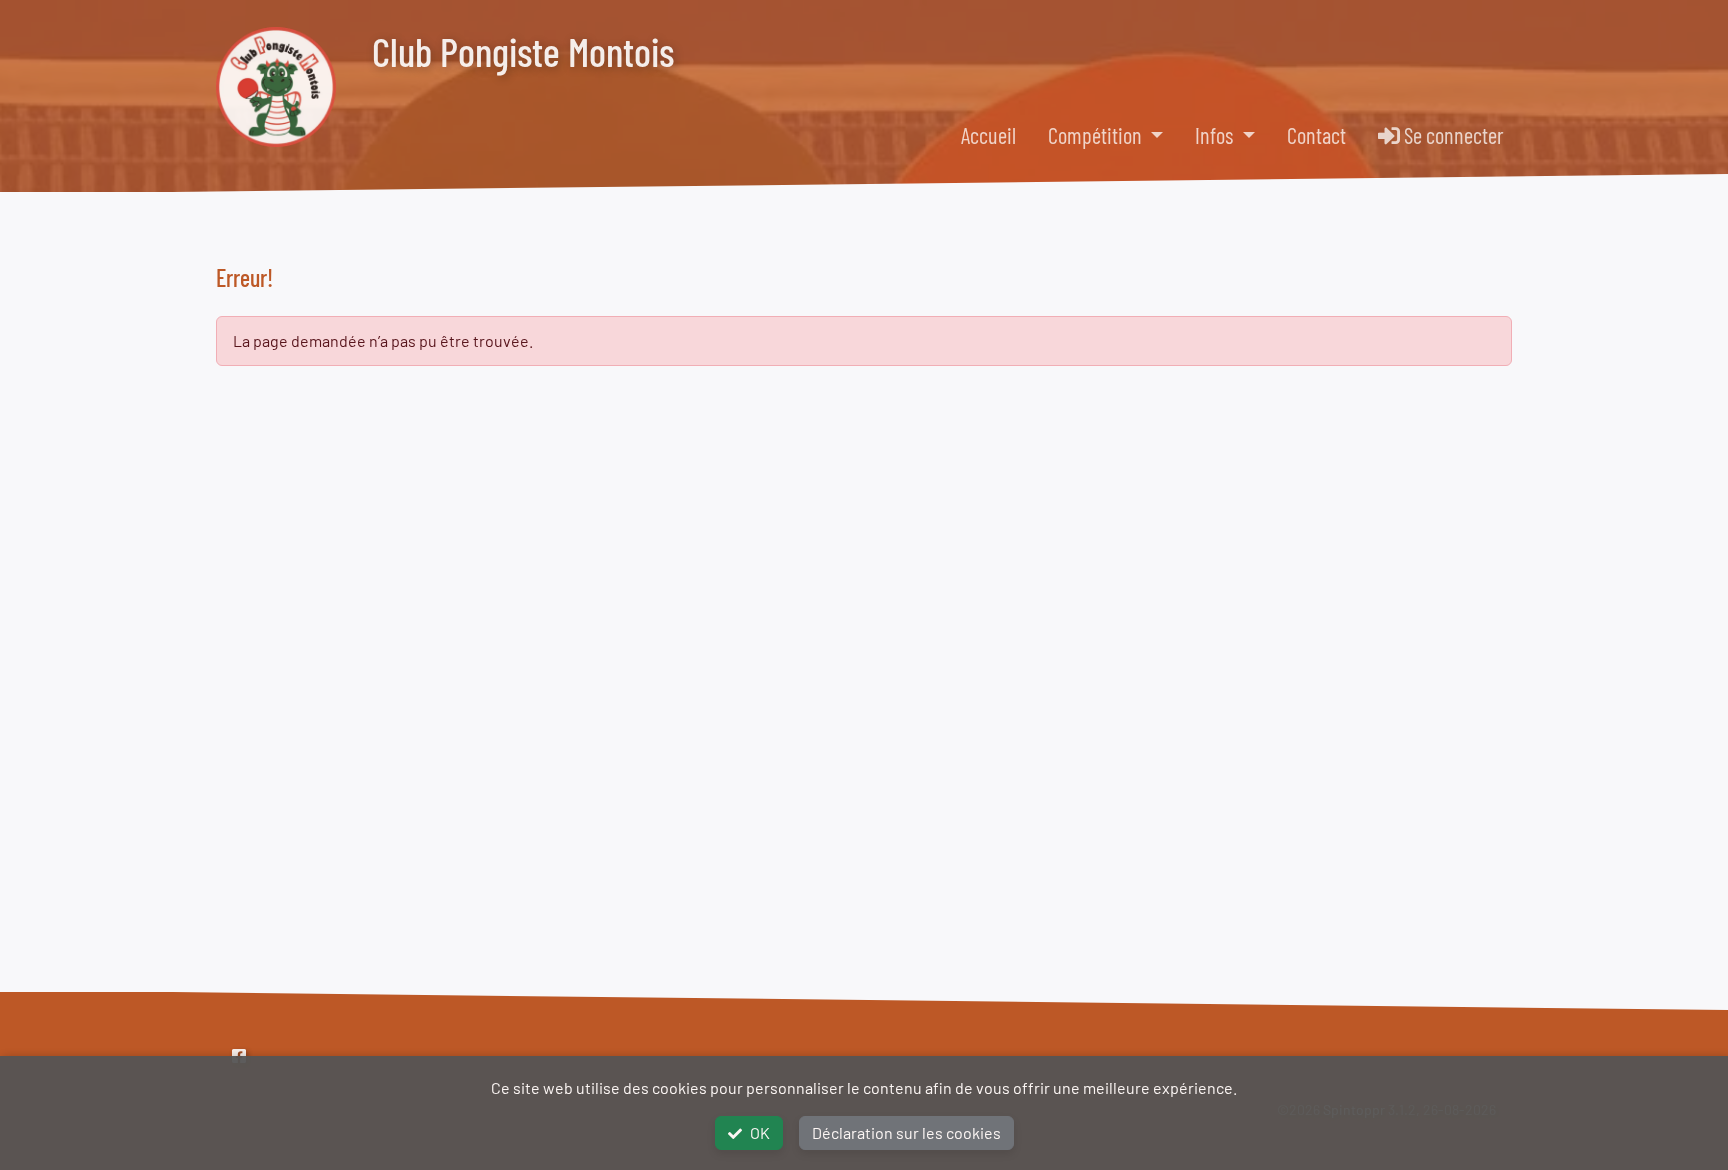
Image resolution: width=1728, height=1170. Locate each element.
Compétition (1097, 135)
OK (760, 1132)
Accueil (988, 135)
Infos (1216, 135)
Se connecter (1452, 135)
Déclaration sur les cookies (906, 1132)
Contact (1316, 135)
